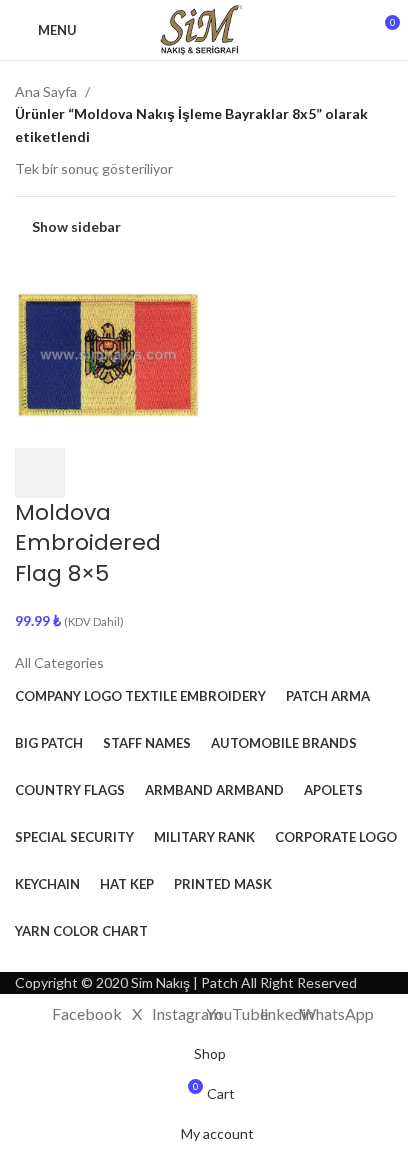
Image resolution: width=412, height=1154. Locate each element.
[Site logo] (205, 28)
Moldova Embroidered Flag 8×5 (88, 543)
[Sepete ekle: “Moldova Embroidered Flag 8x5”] (40, 473)
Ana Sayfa (46, 91)
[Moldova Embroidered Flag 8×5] (108, 352)
